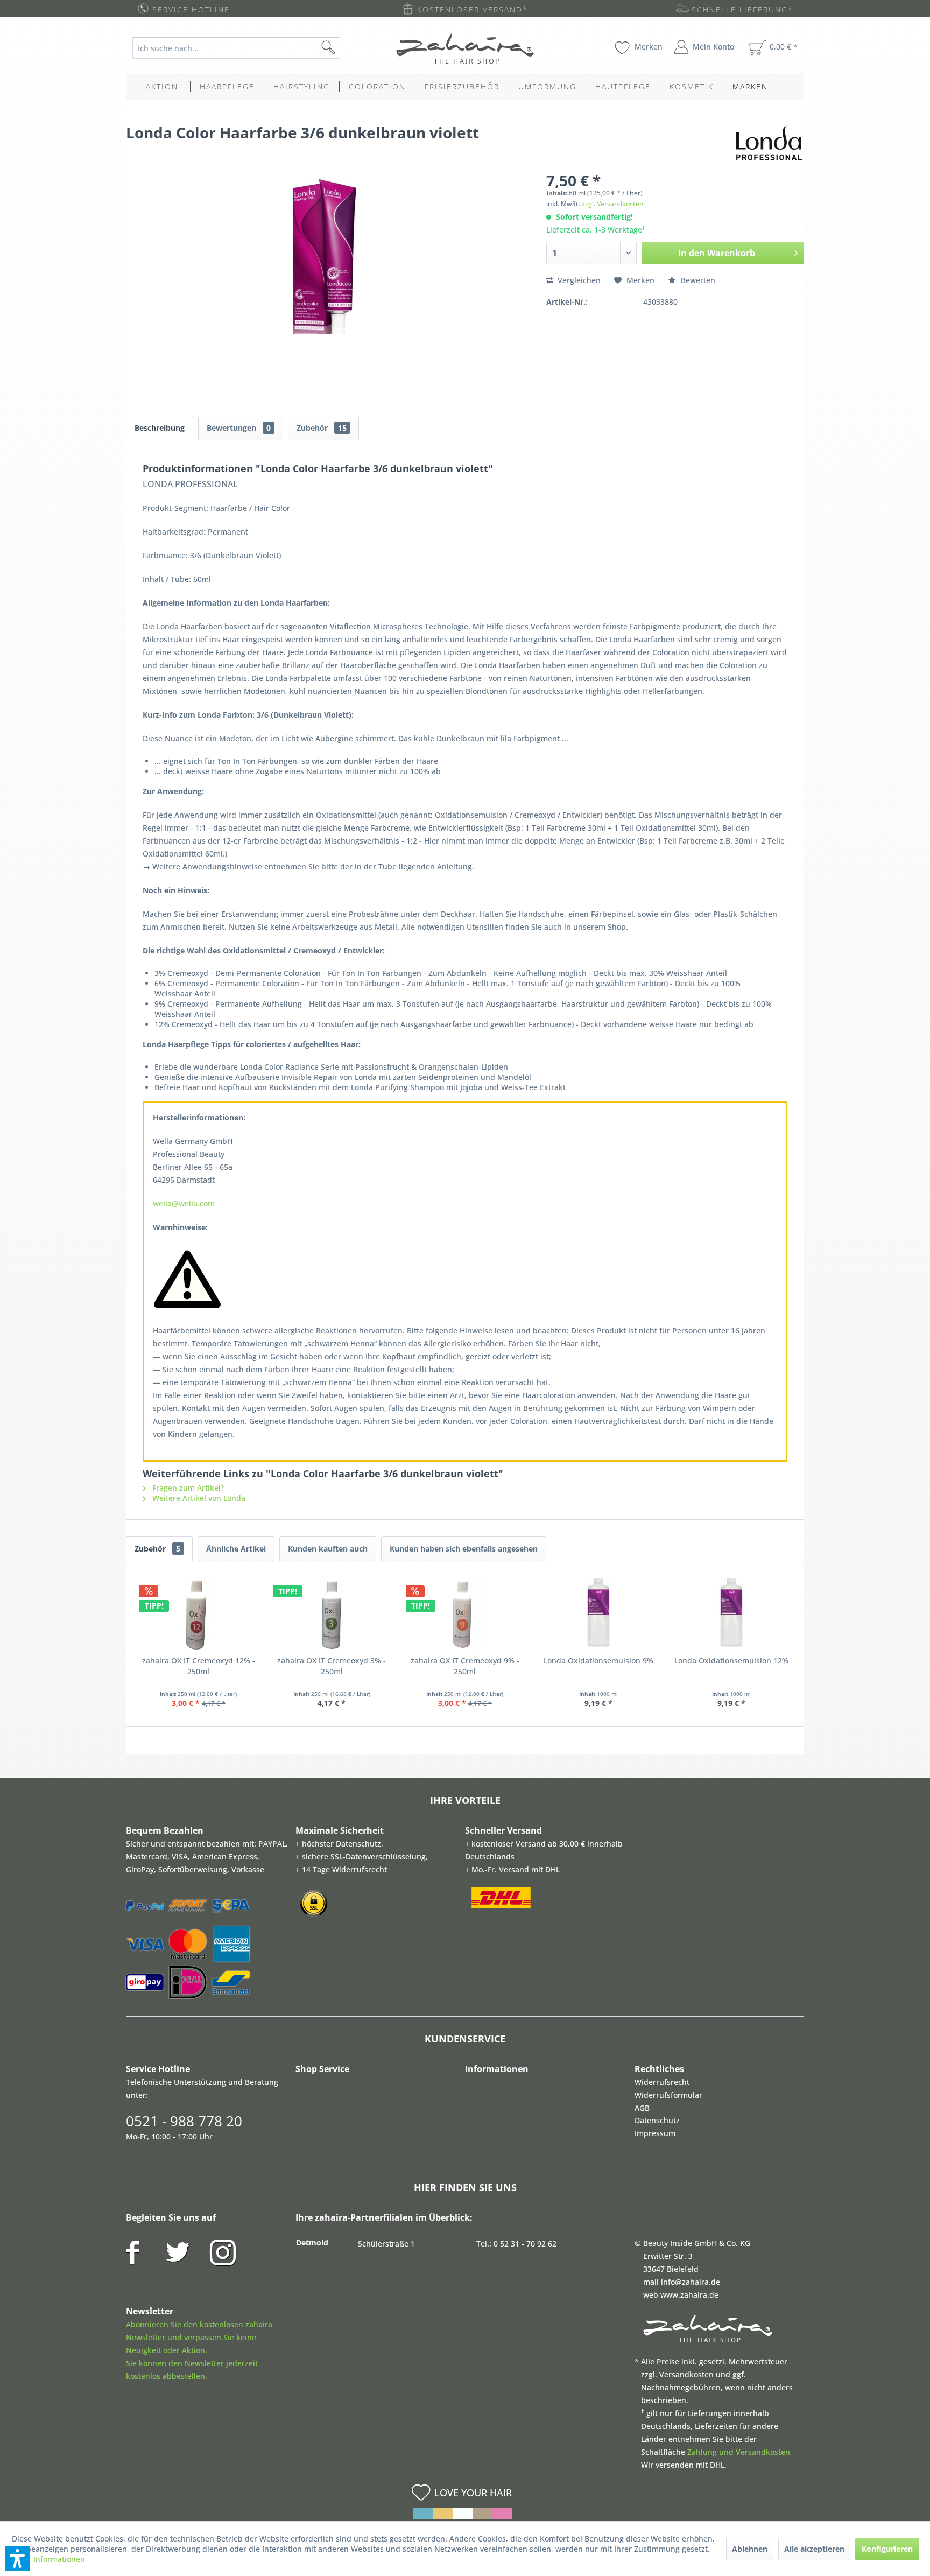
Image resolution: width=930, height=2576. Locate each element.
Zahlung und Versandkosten (739, 2452)
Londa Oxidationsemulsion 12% (731, 1661)
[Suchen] (346, 48)
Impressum (655, 2133)
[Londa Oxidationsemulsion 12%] (731, 1612)
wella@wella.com (184, 1203)
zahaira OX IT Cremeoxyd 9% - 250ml (465, 1666)
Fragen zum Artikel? (187, 1488)
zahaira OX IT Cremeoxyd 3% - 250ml (332, 1666)
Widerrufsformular (668, 2095)
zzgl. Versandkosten (613, 204)
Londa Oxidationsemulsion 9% (598, 1661)
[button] (18, 2558)
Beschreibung (160, 428)
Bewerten (697, 280)
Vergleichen (578, 280)
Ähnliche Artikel (236, 1549)
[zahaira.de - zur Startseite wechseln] (465, 48)
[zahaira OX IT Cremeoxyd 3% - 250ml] (332, 1612)
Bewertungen (239, 428)
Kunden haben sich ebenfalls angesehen (464, 1549)
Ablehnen (750, 2549)
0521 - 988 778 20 (184, 2121)
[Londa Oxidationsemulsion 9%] (598, 1612)
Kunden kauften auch (328, 1549)
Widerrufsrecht (662, 2082)
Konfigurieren (887, 2549)
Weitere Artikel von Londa (198, 1498)
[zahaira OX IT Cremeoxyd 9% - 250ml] (465, 1612)
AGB (642, 2108)
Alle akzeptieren (814, 2549)
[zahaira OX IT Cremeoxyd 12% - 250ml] (199, 1612)
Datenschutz (657, 2120)
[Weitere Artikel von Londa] (769, 143)
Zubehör (322, 428)
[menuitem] (245, 48)
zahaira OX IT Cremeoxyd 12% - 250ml (199, 1666)
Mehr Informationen (48, 2559)
